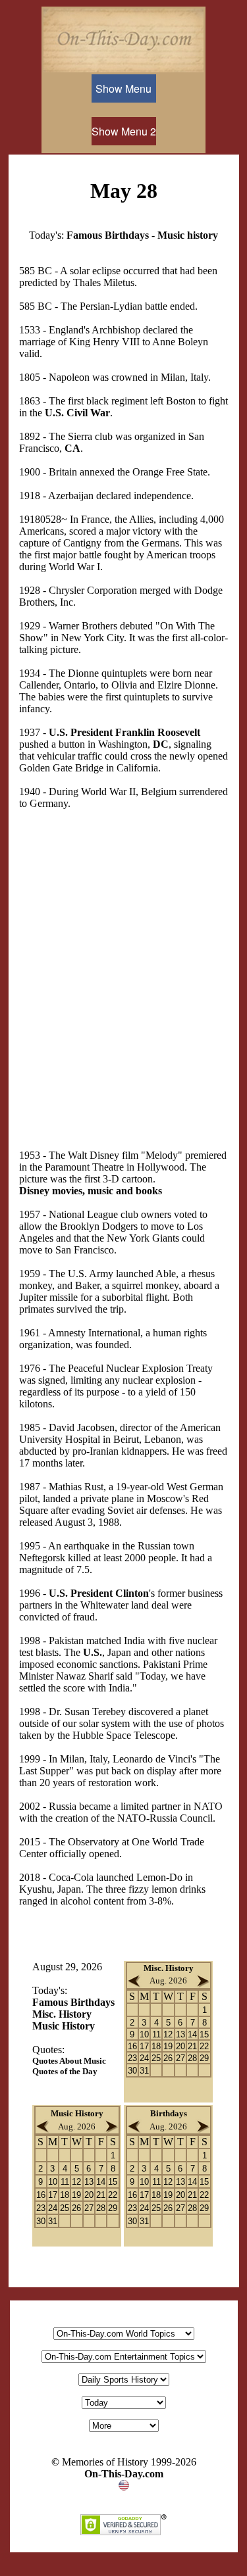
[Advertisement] (124, 968)
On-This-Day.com (124, 2474)
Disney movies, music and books (91, 1191)
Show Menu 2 (124, 131)
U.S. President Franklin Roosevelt (124, 732)
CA (72, 448)
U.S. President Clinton (99, 1593)
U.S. (93, 1652)
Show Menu (123, 88)
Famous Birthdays (108, 235)
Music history (188, 235)
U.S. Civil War (77, 413)
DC (161, 744)
